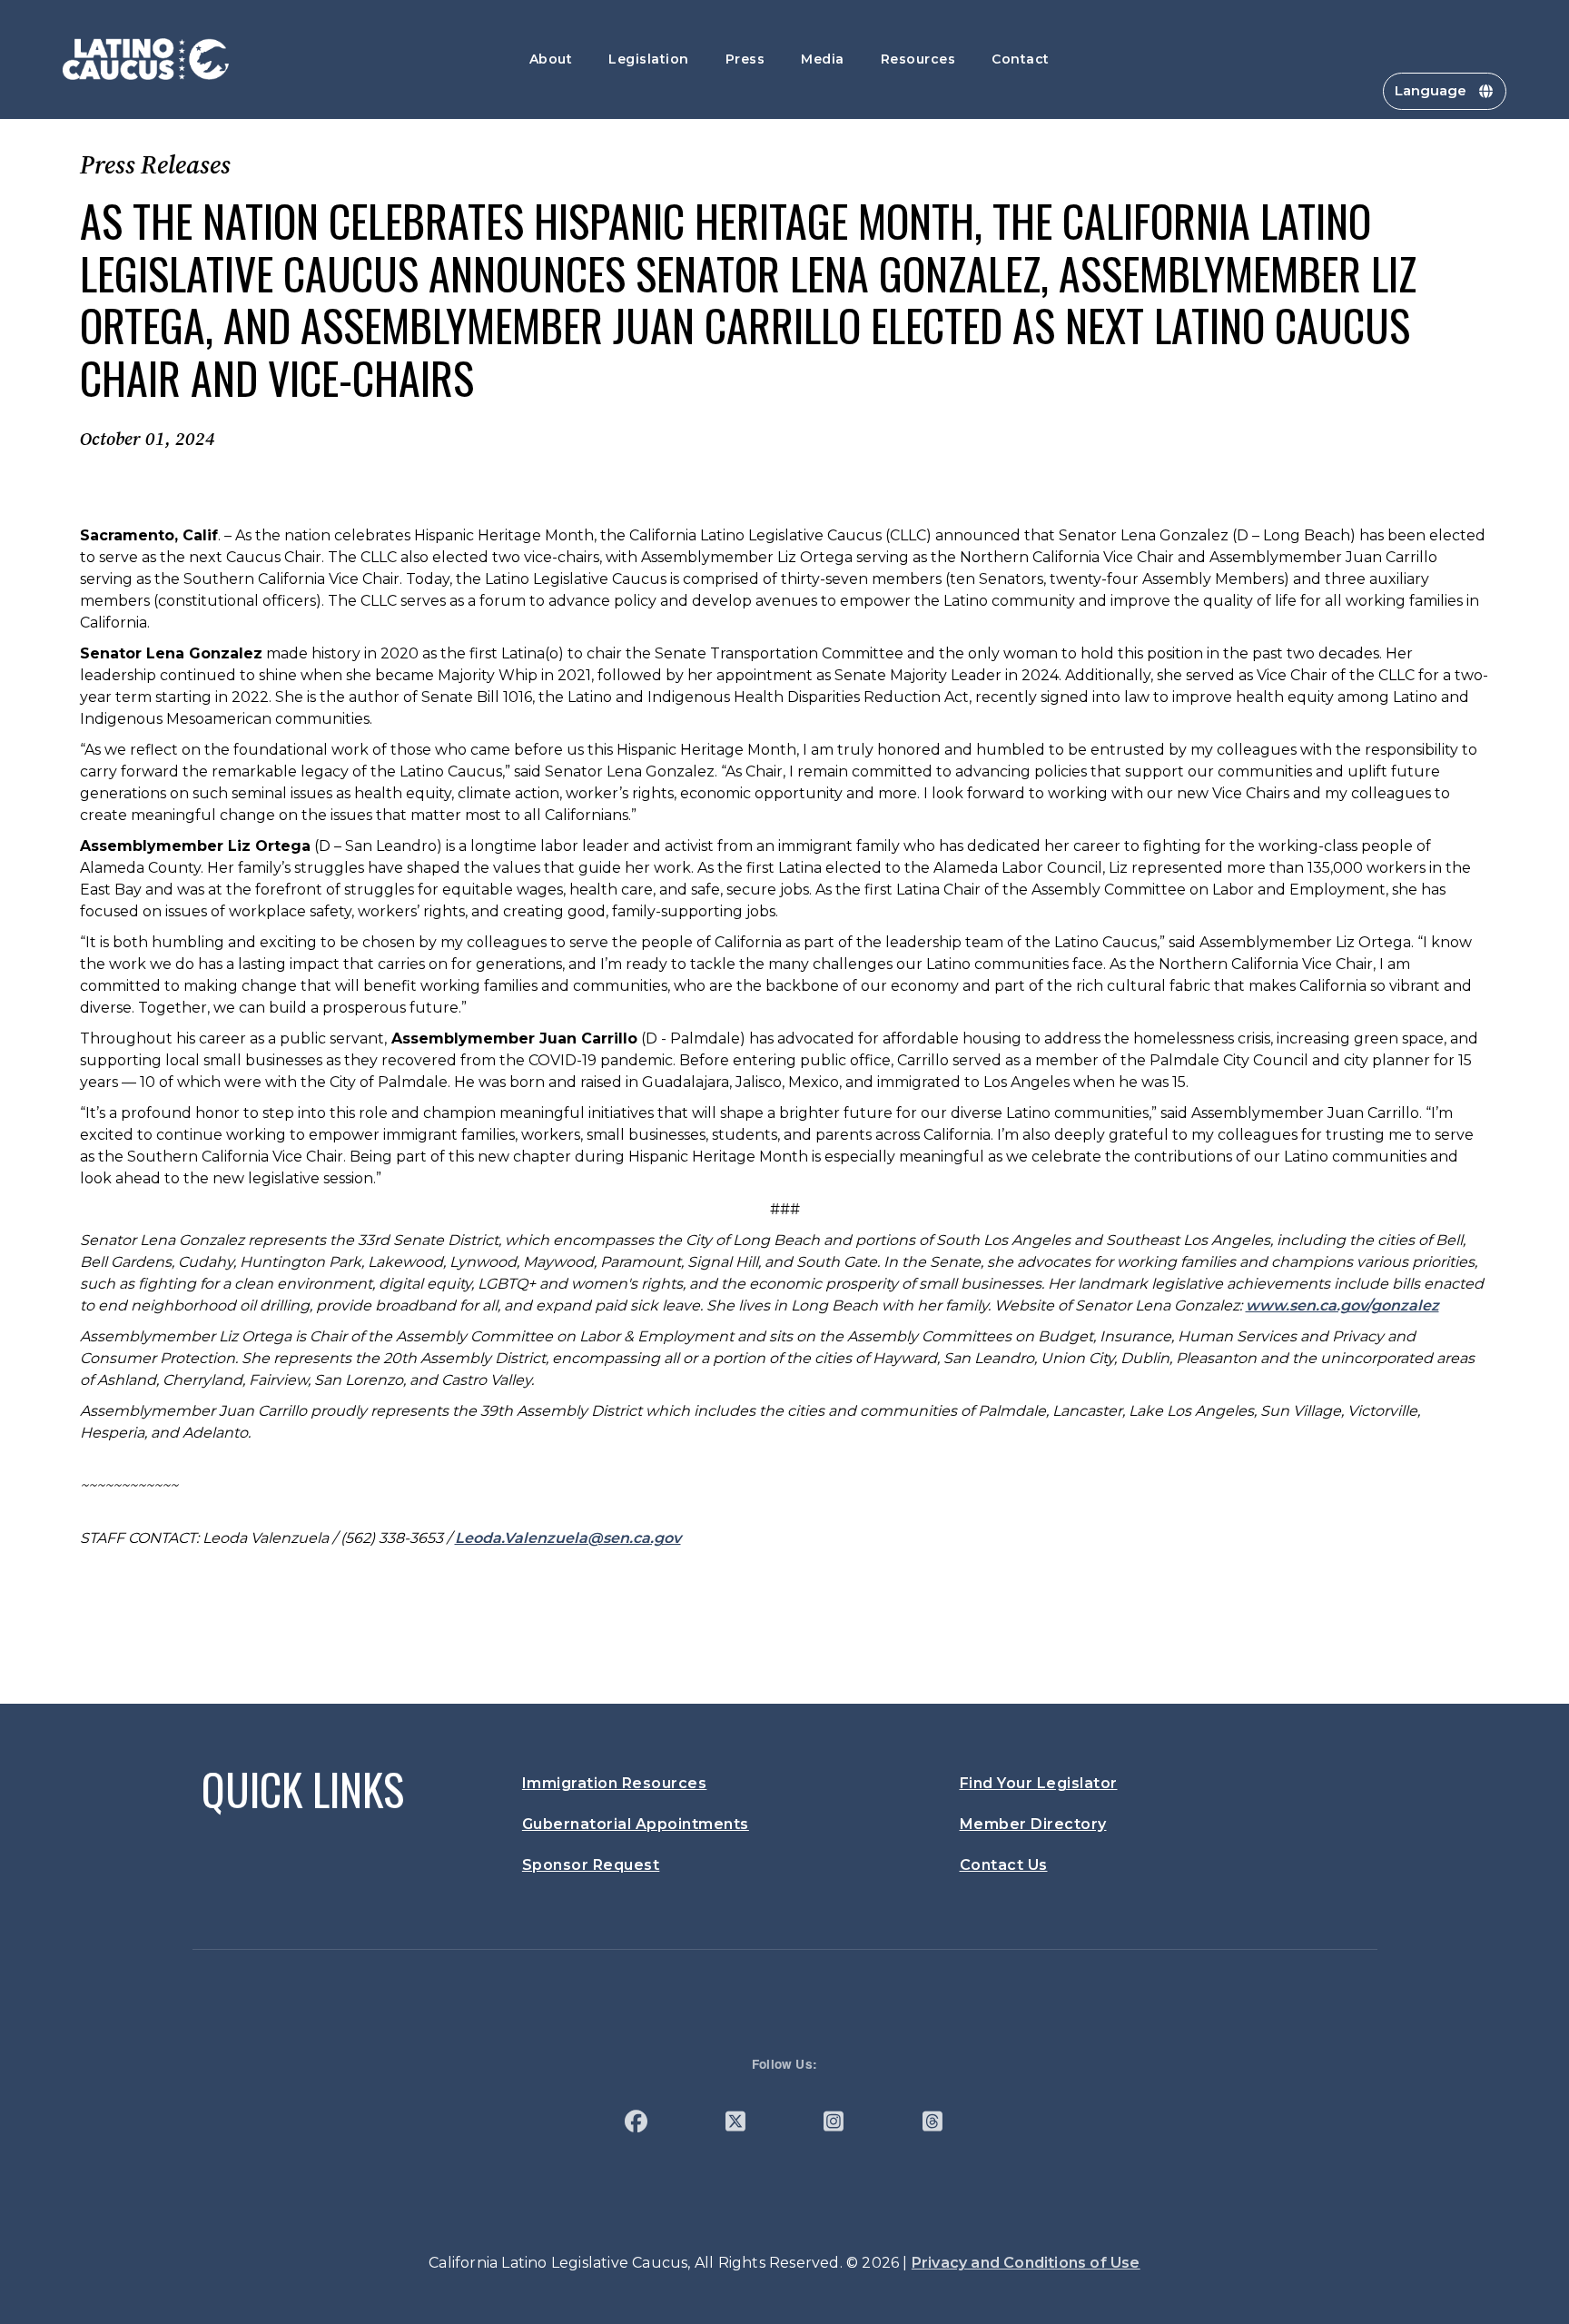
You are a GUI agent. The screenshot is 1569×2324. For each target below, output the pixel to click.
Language (1431, 90)
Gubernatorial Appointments (636, 1824)
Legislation (649, 59)
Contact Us (1004, 1865)
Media (823, 59)
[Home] (146, 59)
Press (745, 59)
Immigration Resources (615, 1783)
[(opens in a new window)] (636, 2125)
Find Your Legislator (1039, 1783)
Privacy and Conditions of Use (1026, 2263)
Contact (1021, 59)
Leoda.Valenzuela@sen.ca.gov (568, 1538)
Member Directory (1033, 1824)
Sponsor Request (591, 1865)
